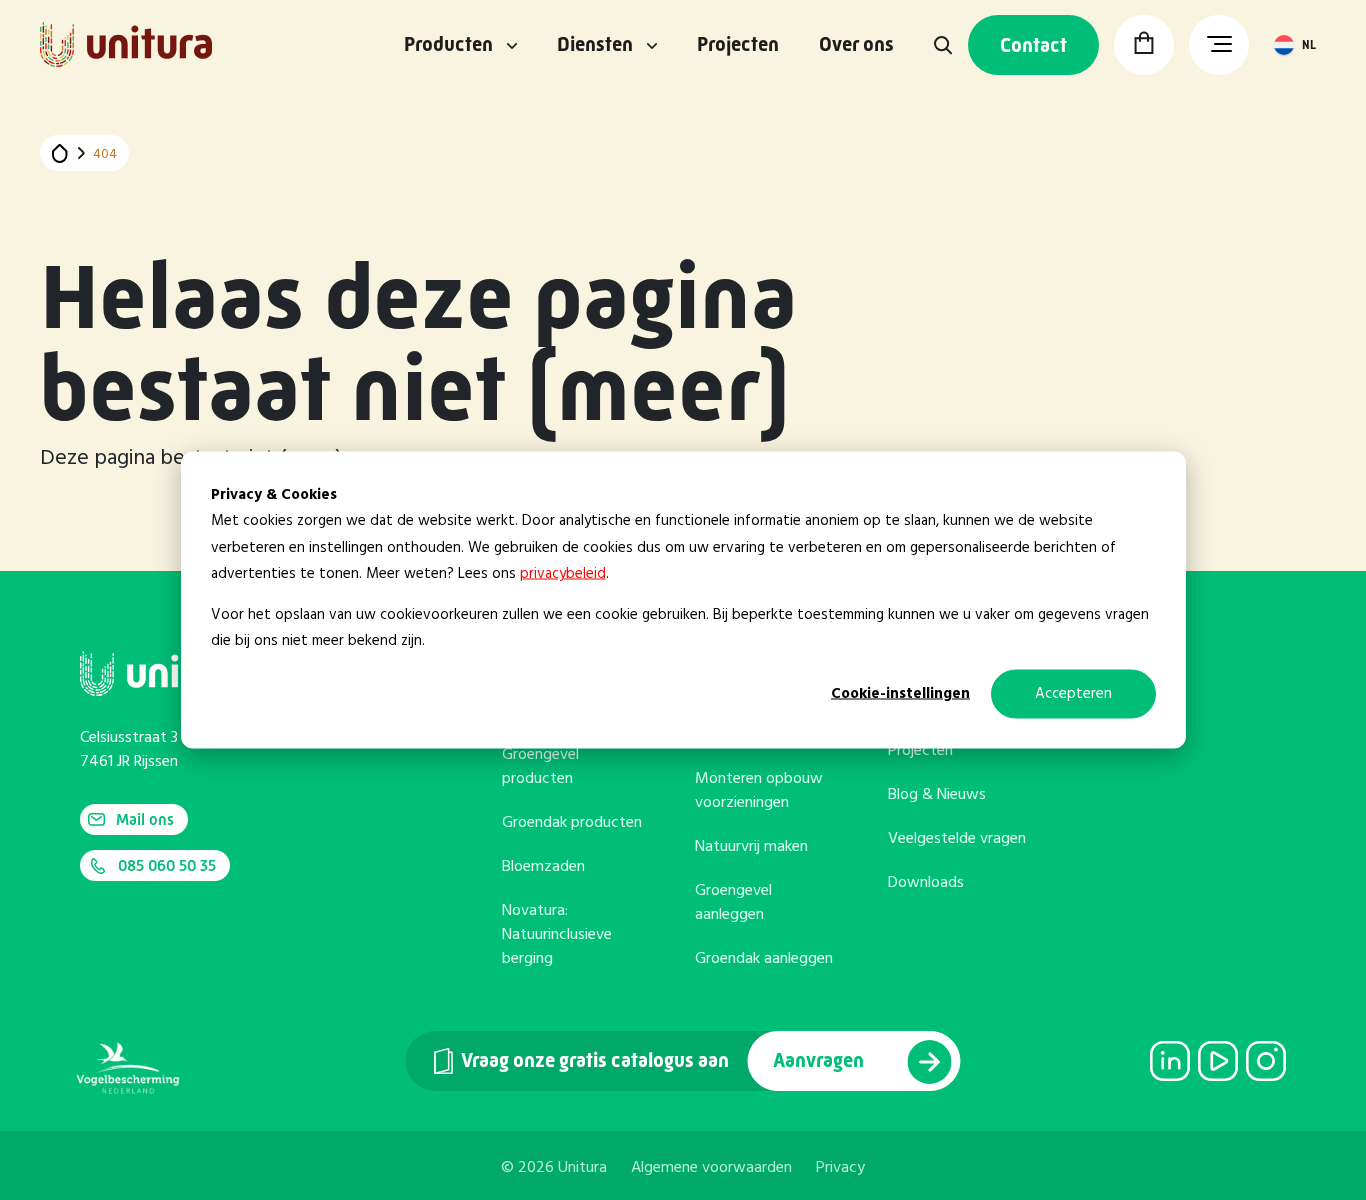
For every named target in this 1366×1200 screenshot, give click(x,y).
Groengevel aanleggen (733, 903)
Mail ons (145, 819)
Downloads (926, 883)
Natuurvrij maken (751, 847)
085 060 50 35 (167, 865)
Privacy (840, 1168)
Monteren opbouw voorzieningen (759, 791)
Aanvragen (820, 1060)
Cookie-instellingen (900, 694)
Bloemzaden (543, 867)
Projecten (738, 45)
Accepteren (1073, 694)
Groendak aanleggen (764, 959)
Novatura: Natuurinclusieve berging (557, 935)
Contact (1033, 45)
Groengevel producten (540, 767)
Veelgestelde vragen (957, 839)
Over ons (856, 45)
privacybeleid (563, 573)
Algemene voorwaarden (711, 1168)
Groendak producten (572, 823)
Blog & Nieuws (937, 795)
